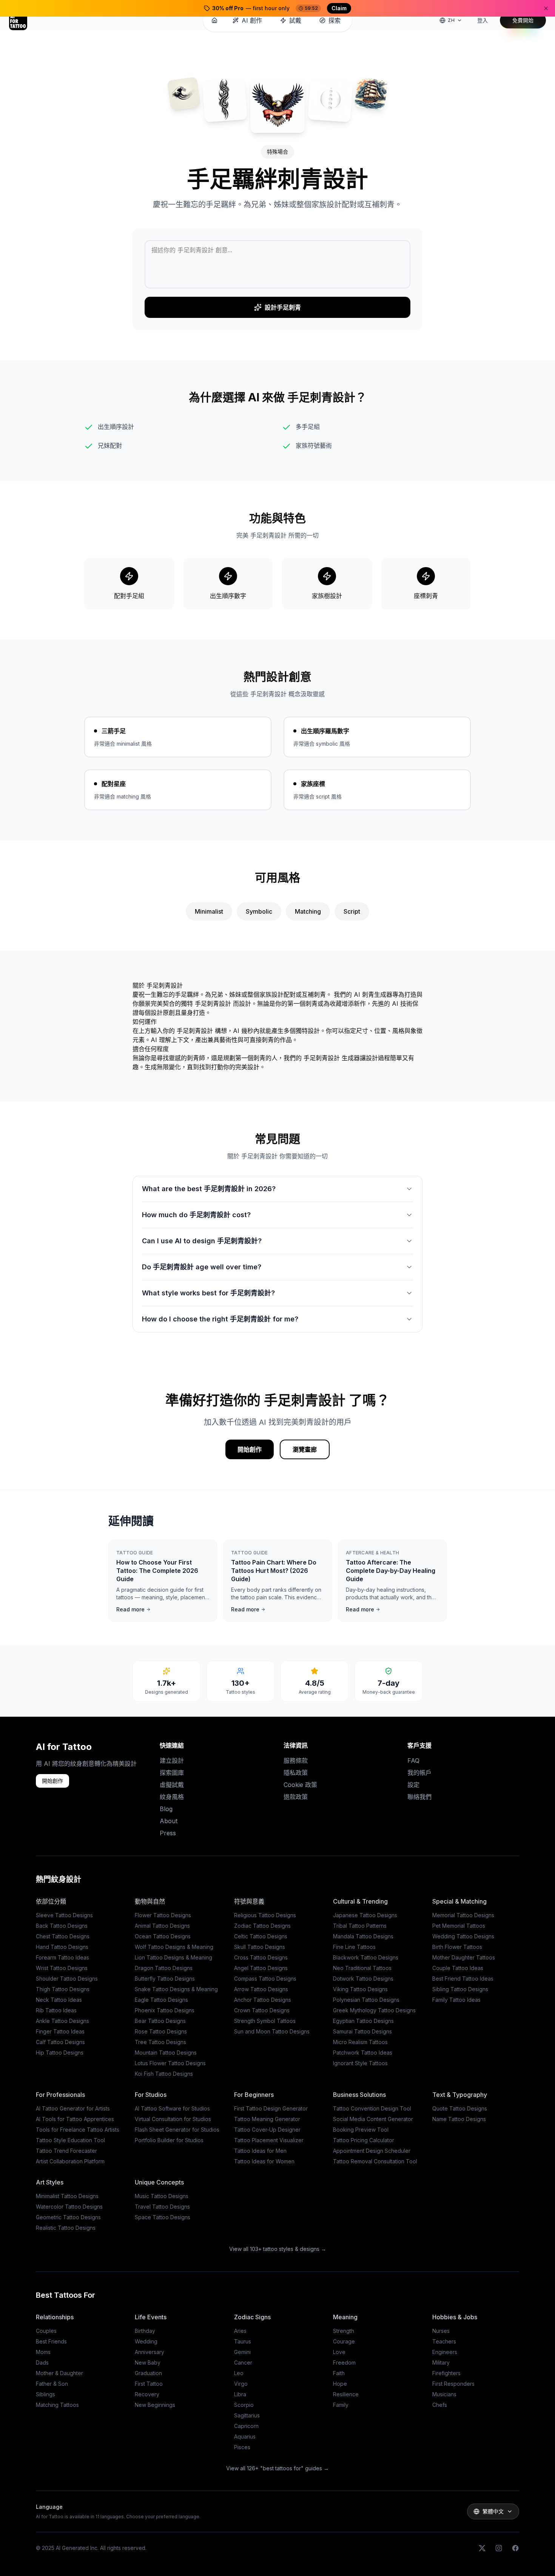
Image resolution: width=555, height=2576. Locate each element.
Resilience (346, 2394)
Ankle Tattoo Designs (62, 2021)
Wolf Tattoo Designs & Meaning (174, 1947)
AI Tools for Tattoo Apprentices (75, 2119)
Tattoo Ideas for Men (260, 2151)
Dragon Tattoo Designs (164, 1968)
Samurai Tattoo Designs (362, 2031)
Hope (340, 2384)
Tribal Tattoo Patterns (360, 1926)
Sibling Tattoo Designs (460, 1989)
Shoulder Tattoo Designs (67, 1979)
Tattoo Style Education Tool (70, 2140)
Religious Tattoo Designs (265, 1915)
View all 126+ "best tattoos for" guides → (277, 2468)
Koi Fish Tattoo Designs (164, 2074)
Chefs (440, 2405)
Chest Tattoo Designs (63, 1936)
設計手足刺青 (283, 307)
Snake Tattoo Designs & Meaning (176, 1989)
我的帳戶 (419, 1773)
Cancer (243, 2362)
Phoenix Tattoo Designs (165, 2010)
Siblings (45, 2394)
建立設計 (172, 1760)
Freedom (344, 2362)
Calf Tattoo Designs (60, 2042)
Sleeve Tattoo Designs (64, 1915)
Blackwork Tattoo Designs (366, 1957)
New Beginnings (155, 2405)
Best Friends (51, 2341)
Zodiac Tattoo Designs (262, 1926)
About (169, 1821)
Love (339, 2352)
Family (341, 2405)
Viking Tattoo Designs (360, 1989)
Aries (240, 2331)
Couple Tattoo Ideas (458, 1968)
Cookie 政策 (300, 1785)
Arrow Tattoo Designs (261, 1989)
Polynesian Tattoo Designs (366, 2000)
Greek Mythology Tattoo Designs (374, 2010)
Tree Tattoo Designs (160, 2042)
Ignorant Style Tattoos (360, 2063)
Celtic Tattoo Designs (261, 1936)
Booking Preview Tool (361, 2130)
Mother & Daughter (59, 2373)
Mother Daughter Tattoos (464, 1957)
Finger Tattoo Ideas (60, 2031)
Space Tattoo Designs (163, 2217)
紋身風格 (172, 1797)
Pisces (242, 2447)
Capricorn (246, 2426)
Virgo (241, 2384)
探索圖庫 (172, 1773)
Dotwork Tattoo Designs (363, 1979)
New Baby (148, 2362)
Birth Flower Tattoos (457, 1947)
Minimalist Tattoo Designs (67, 2196)
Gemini (242, 2352)
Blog (166, 1809)
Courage (344, 2341)
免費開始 (523, 20)
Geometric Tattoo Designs (68, 2217)
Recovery (147, 2394)
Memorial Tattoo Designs (463, 1915)
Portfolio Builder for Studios (169, 2140)
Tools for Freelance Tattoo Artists (78, 2130)
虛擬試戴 (172, 1785)
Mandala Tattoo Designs (363, 1936)
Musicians (444, 2394)
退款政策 (296, 1797)
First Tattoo (149, 2384)
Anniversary (150, 2352)
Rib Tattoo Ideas (56, 2010)
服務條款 (296, 1760)
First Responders (453, 2384)
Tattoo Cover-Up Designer (267, 2130)
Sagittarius (247, 2415)
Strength (344, 2331)
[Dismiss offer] (546, 8)
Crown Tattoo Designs (262, 2010)
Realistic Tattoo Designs (66, 2228)
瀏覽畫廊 (305, 1449)
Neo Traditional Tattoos (362, 1968)
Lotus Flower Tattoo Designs (170, 2063)
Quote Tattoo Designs (460, 2108)
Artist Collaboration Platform (70, 2161)
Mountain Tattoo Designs (166, 2053)
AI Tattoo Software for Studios (172, 2108)
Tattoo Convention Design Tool (372, 2108)
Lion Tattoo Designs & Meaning (173, 1957)
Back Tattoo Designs (62, 1926)
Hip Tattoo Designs (60, 2053)
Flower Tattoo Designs (163, 1915)
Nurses (441, 2331)
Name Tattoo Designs (459, 2119)
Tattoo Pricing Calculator (364, 2140)
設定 (413, 1785)
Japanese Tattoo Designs (365, 1915)
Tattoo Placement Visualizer (269, 2140)
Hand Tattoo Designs (62, 1947)
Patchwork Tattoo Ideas (363, 2053)
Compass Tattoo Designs (265, 1979)
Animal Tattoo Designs (162, 1926)
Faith (339, 2373)
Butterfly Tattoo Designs (165, 1979)
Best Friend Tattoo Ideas (463, 1979)
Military (441, 2362)
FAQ (413, 1760)
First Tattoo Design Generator (271, 2108)
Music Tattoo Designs (162, 2196)
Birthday (145, 2331)
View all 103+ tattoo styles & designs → (278, 2249)
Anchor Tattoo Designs (263, 2000)
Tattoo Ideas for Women (264, 2161)
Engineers (445, 2352)
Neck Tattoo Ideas (59, 2000)
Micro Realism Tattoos (360, 2042)
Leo (239, 2373)
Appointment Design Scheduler (372, 2151)
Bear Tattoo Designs (160, 2021)
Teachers (444, 2341)
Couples (46, 2331)
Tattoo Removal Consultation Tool (375, 2161)
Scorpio (244, 2405)
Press (168, 1833)
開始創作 (250, 1449)
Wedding (146, 2341)
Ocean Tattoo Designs (163, 1936)
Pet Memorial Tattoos (459, 1926)
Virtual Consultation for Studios (173, 2119)
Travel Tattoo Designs (162, 2207)
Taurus (243, 2341)
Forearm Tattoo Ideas (62, 1957)
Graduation (148, 2373)
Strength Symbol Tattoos (265, 2021)
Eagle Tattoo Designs (161, 2000)
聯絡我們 (419, 1797)
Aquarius (245, 2436)
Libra (240, 2394)
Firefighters (446, 2373)
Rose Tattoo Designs (161, 2031)
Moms (43, 2352)
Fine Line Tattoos (354, 1947)
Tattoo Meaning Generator (267, 2119)
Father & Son (52, 2384)
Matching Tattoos (57, 2405)
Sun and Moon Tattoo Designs (272, 2031)
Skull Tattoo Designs (260, 1947)
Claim (339, 8)
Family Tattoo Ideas (456, 2000)
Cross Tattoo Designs (261, 1957)
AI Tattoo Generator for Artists (73, 2108)
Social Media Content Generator (373, 2119)
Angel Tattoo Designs (261, 1968)
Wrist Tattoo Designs (62, 1968)
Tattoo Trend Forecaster (66, 2151)
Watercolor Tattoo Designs (69, 2207)
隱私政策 (296, 1773)
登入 (483, 20)
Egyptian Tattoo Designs (363, 2021)
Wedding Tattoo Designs (463, 1936)
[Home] (214, 20)
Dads (42, 2362)
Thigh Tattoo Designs (63, 1989)
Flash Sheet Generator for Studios (177, 2130)
